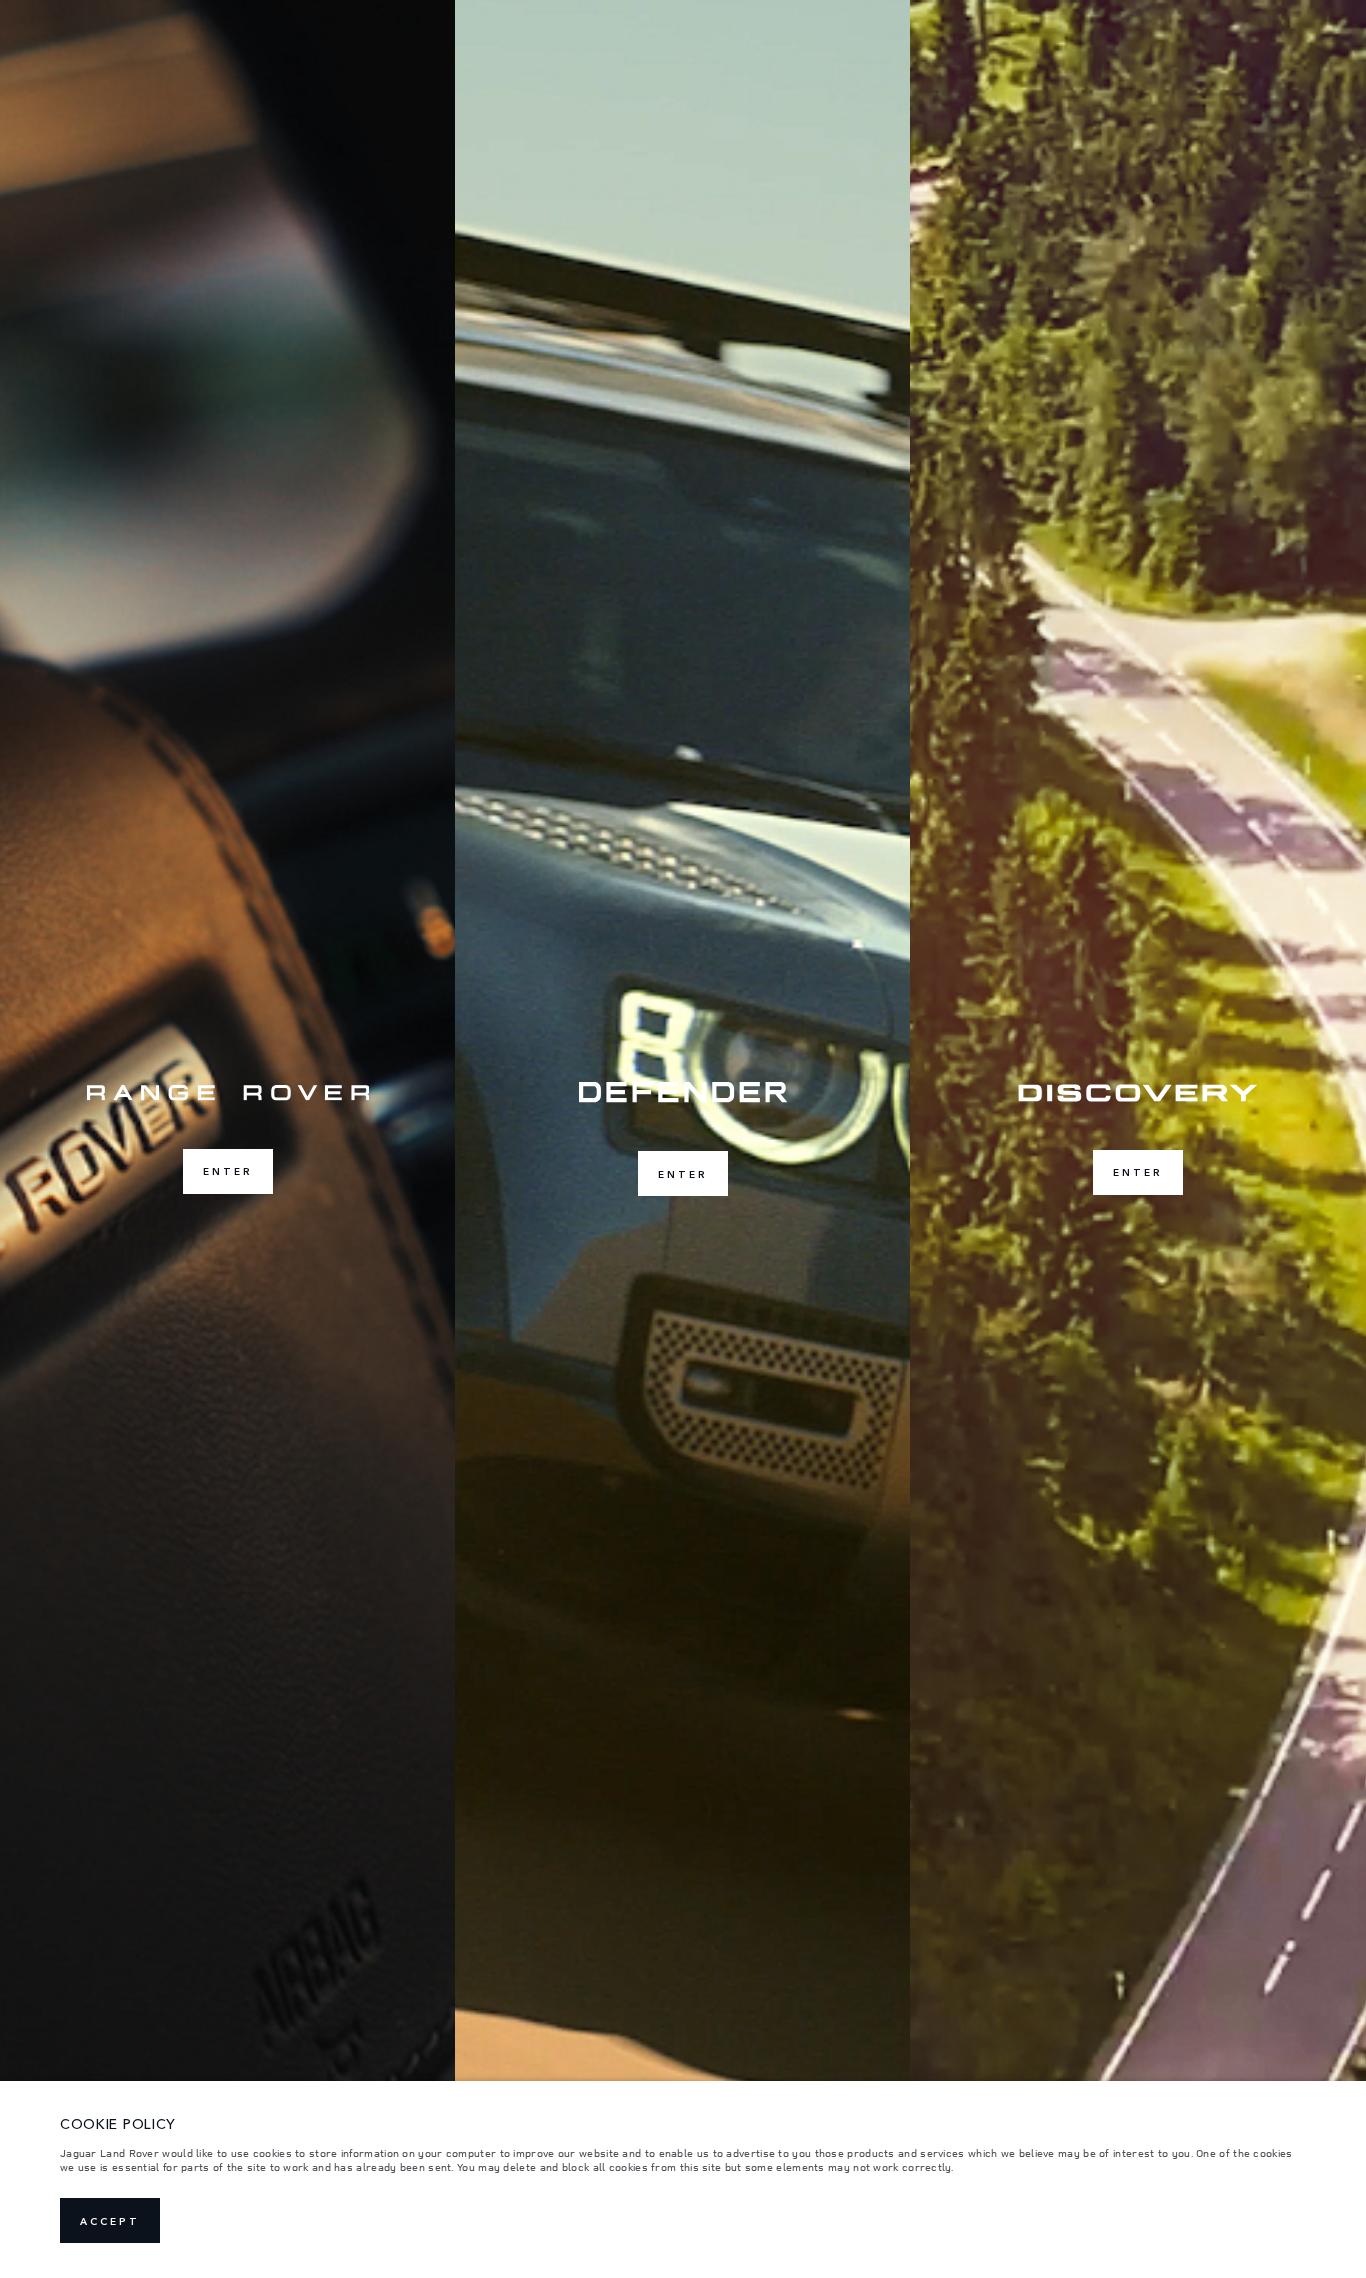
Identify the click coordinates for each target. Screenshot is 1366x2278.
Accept (110, 2221)
